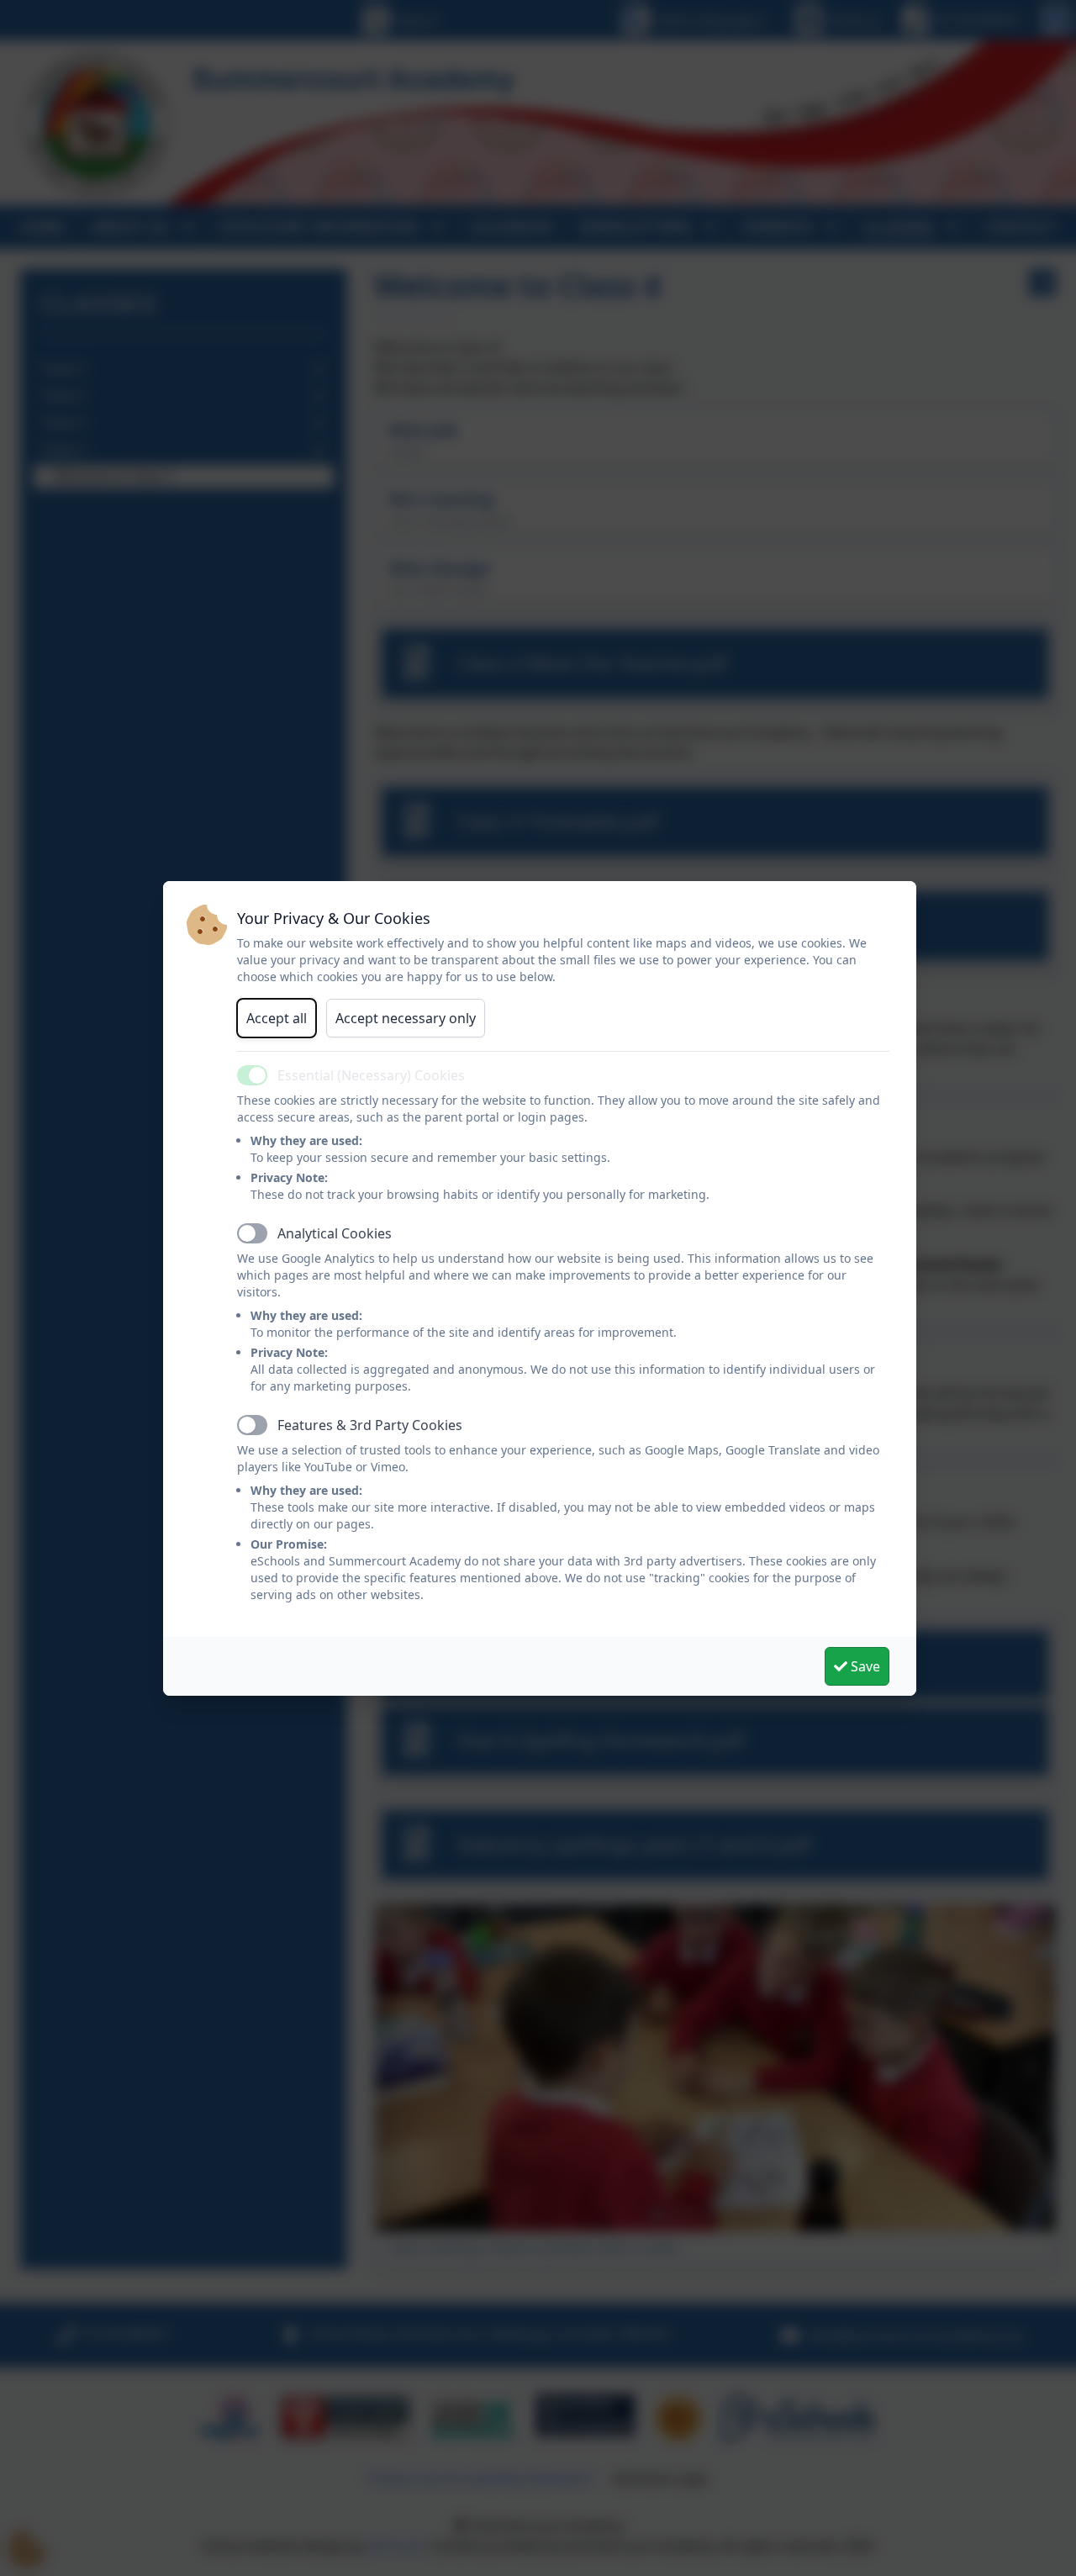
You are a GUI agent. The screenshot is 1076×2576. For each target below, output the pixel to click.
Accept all (277, 1018)
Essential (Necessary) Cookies (371, 1075)
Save (864, 1666)
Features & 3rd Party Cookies (370, 1425)
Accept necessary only (406, 1018)
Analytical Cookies (335, 1233)
